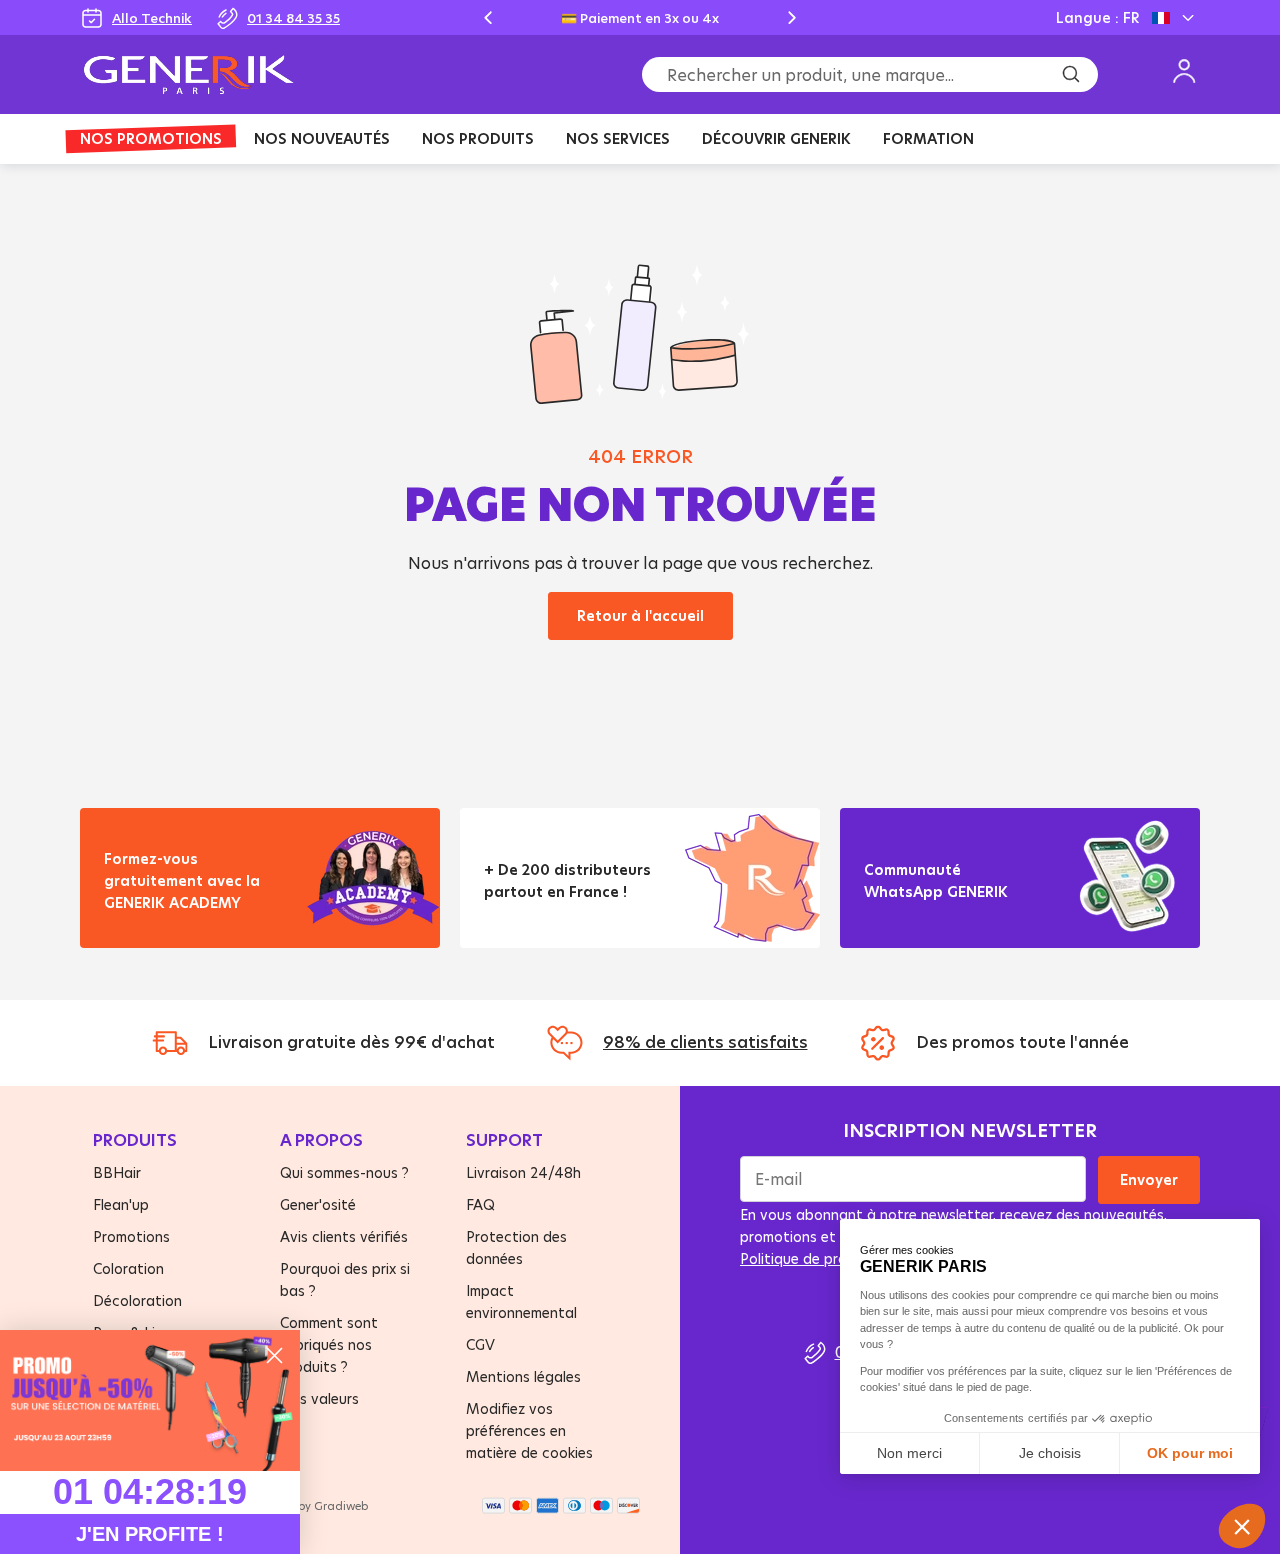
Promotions (131, 1236)
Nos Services (618, 138)
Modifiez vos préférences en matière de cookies (529, 1430)
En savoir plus (170, 927)
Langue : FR (1097, 17)
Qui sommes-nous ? (344, 1172)
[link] (150, 1400)
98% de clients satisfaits (705, 1042)
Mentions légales (523, 1376)
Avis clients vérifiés (344, 1236)
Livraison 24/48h (523, 1172)
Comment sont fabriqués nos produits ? (329, 1344)
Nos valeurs (319, 1398)
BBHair (117, 1172)
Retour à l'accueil (640, 615)
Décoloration (137, 1300)
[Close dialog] (274, 1355)
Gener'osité (318, 1204)
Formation (928, 138)
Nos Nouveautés (322, 138)
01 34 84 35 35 (293, 18)
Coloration (128, 1268)
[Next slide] (792, 18)
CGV (480, 1344)
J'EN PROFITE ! (150, 1534)
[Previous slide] (488, 18)
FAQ (480, 1204)
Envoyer (1149, 1179)
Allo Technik (152, 18)
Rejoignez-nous (936, 916)
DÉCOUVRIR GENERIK (776, 138)
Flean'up (121, 1204)
